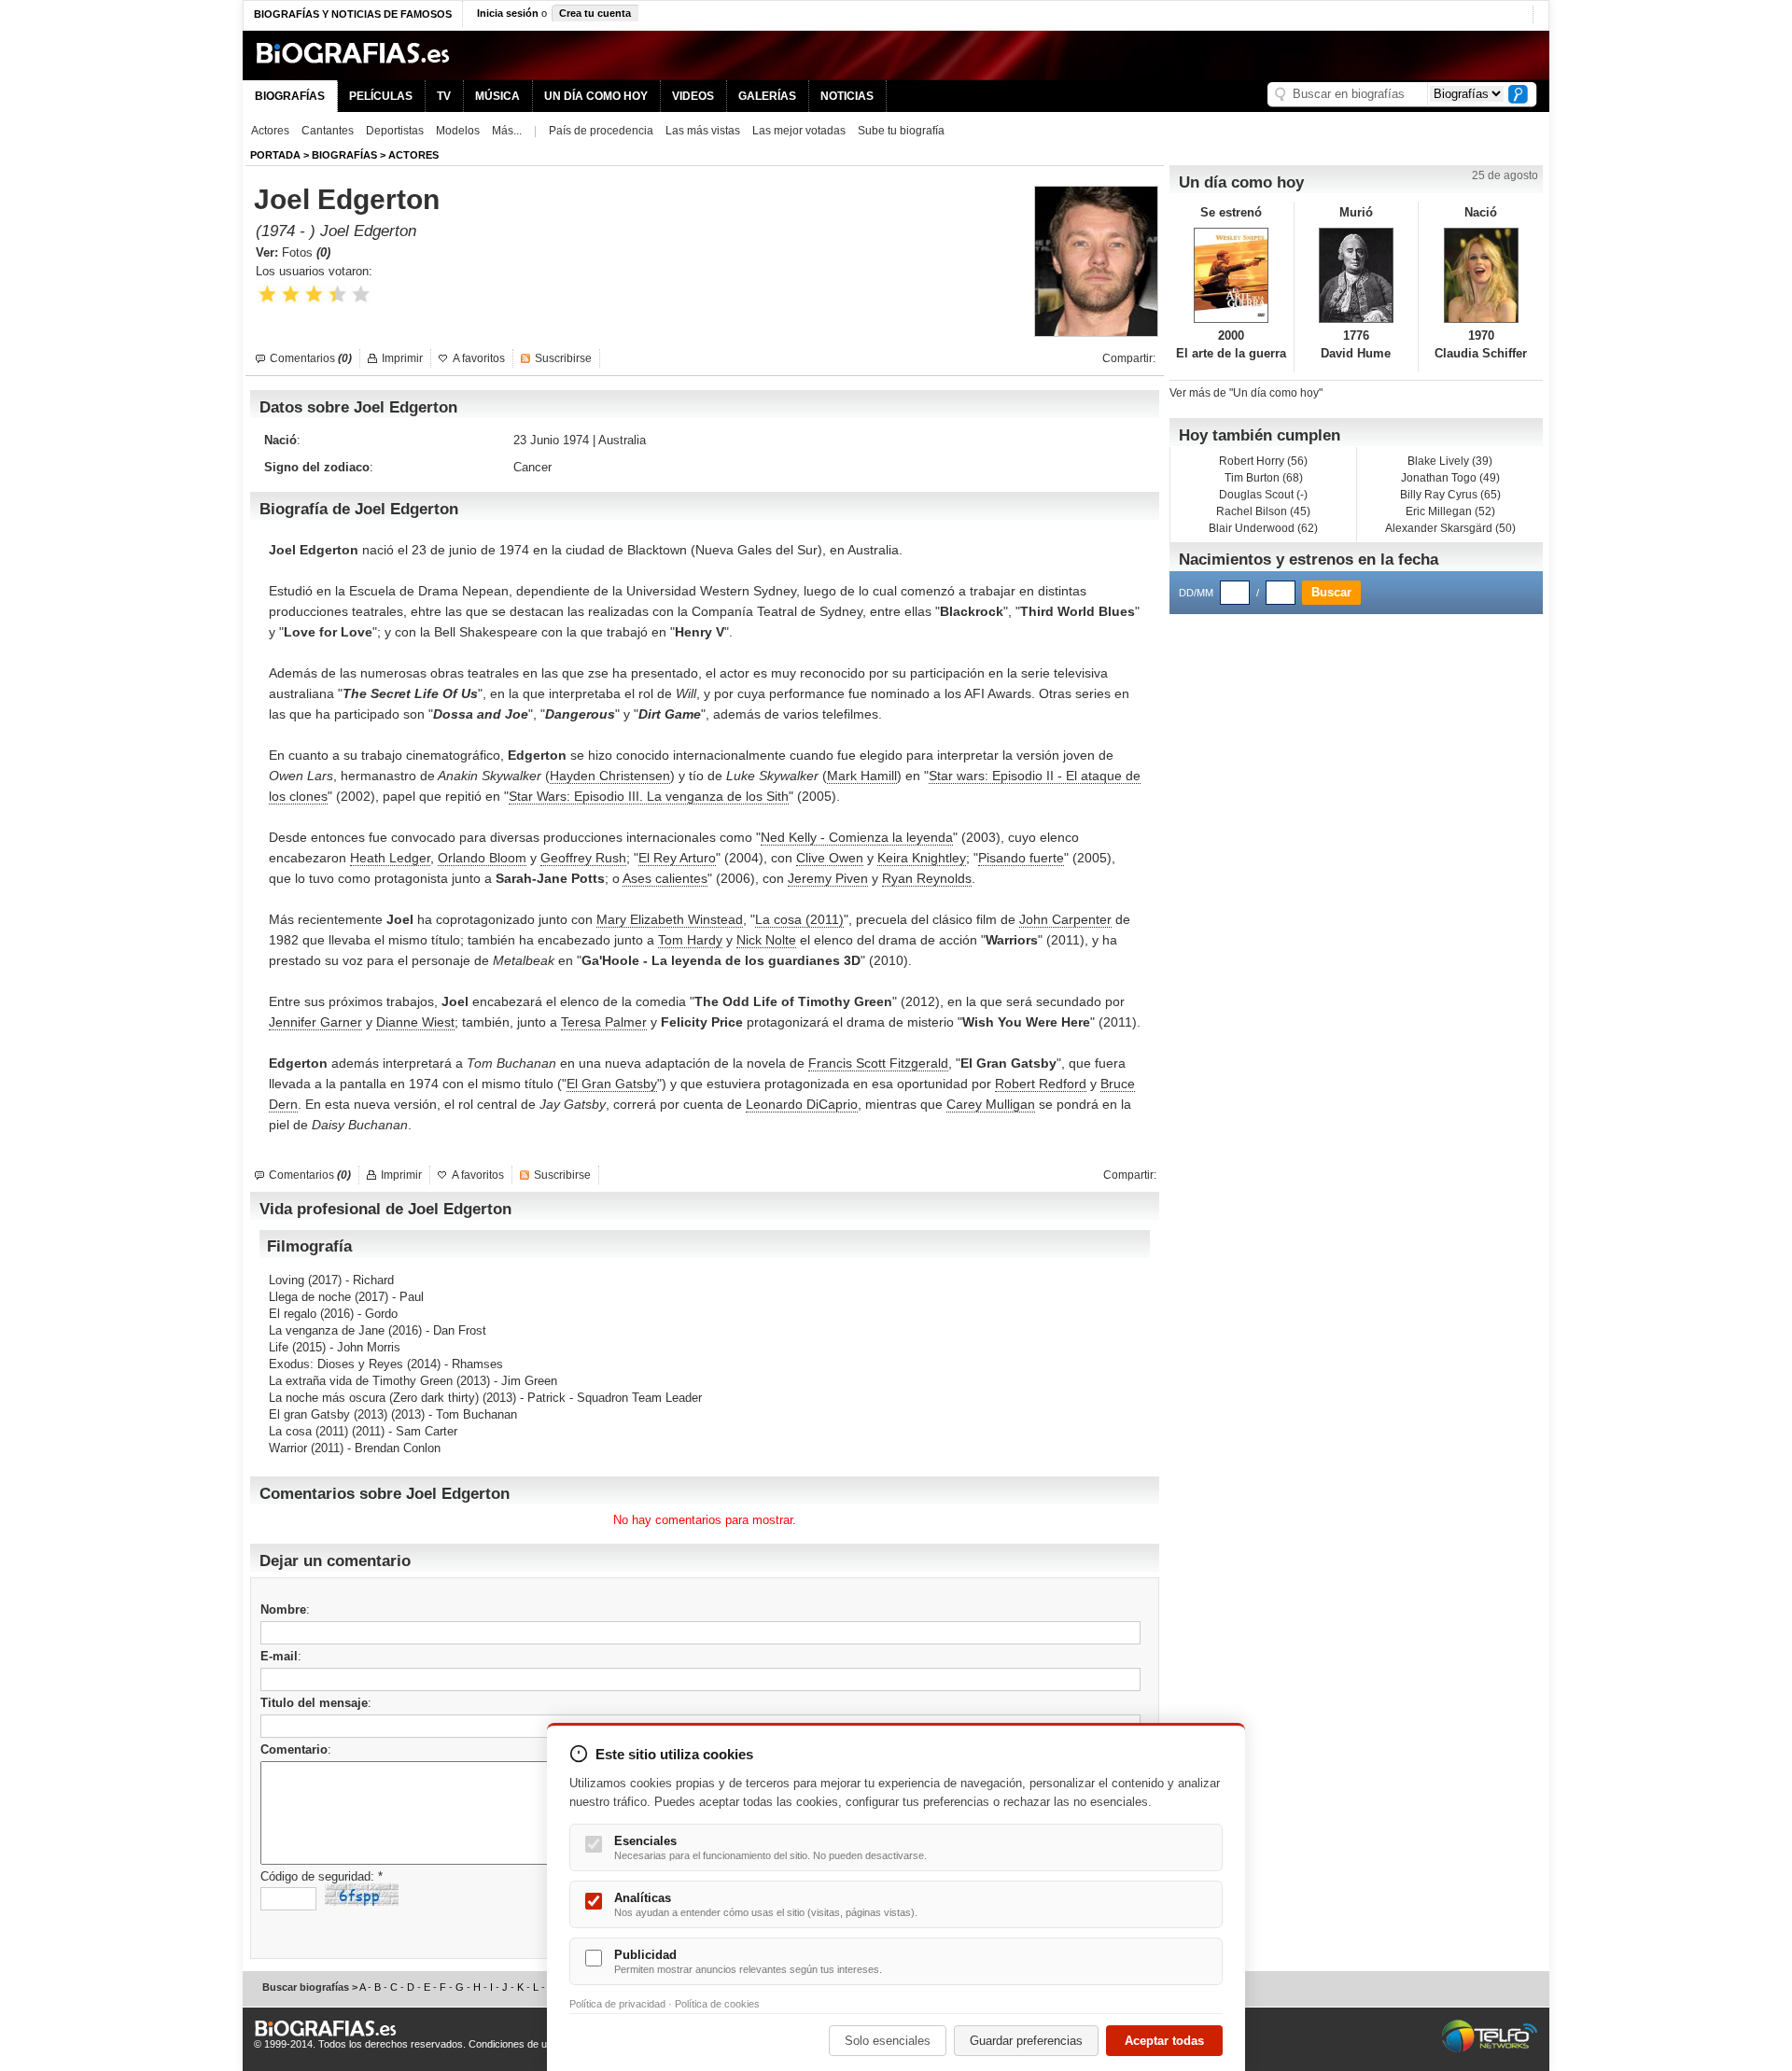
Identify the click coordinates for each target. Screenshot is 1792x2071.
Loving (287, 1280)
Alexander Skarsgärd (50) (1450, 528)
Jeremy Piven (828, 878)
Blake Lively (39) (1450, 461)
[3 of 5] (314, 294)
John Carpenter (1065, 919)
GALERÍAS (767, 96)
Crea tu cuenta (595, 13)
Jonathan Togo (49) (1450, 478)
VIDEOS (693, 96)
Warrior (288, 1448)
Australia (622, 440)
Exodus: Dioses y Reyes (336, 1364)
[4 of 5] (337, 294)
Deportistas (395, 131)
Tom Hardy (690, 940)
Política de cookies (717, 2004)
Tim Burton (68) (1264, 478)
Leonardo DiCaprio (802, 1104)
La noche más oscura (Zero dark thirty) (374, 1398)
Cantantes (328, 131)
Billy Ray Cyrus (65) (1450, 495)
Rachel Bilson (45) (1263, 511)
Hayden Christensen (610, 776)
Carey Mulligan (991, 1104)
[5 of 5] (361, 294)
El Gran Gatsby (612, 1084)
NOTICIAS (847, 96)
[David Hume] (1357, 275)
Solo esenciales (888, 2041)
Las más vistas (703, 131)
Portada (275, 155)
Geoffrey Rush (583, 858)
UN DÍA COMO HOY (596, 96)
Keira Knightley (922, 858)
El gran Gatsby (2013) (328, 1414)
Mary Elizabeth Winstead (670, 919)
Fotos (306, 252)
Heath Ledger (390, 858)
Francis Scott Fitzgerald (878, 1063)
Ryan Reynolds (927, 878)
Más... (507, 131)
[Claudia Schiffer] (1481, 275)
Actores (270, 131)
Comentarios (311, 358)
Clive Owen (830, 858)
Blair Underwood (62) (1263, 528)
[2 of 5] (291, 294)
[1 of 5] (267, 294)
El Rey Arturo (677, 858)
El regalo (293, 1314)
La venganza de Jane (327, 1330)
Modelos (458, 131)
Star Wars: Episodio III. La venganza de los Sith (649, 796)
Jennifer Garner (315, 1022)
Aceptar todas (1164, 2041)
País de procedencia (601, 131)
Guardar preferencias (1026, 2041)
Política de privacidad (617, 2004)
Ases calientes (665, 878)
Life (279, 1347)
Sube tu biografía (901, 131)
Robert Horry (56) (1263, 461)
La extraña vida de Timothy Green (361, 1381)
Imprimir (402, 358)
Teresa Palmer (604, 1022)
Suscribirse (563, 358)
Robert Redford (1041, 1084)
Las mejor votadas (799, 131)
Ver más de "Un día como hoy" (1246, 393)
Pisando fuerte (1021, 858)
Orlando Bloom (482, 858)
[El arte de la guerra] (1232, 275)
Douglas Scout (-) (1263, 495)
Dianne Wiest (415, 1022)
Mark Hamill (862, 776)
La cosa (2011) (799, 919)
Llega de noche (310, 1297)
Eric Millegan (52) (1450, 511)
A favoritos (479, 358)
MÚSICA (497, 96)
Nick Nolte (766, 940)
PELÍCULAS (381, 96)
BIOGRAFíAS (344, 155)
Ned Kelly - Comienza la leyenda (857, 837)
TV (444, 96)
